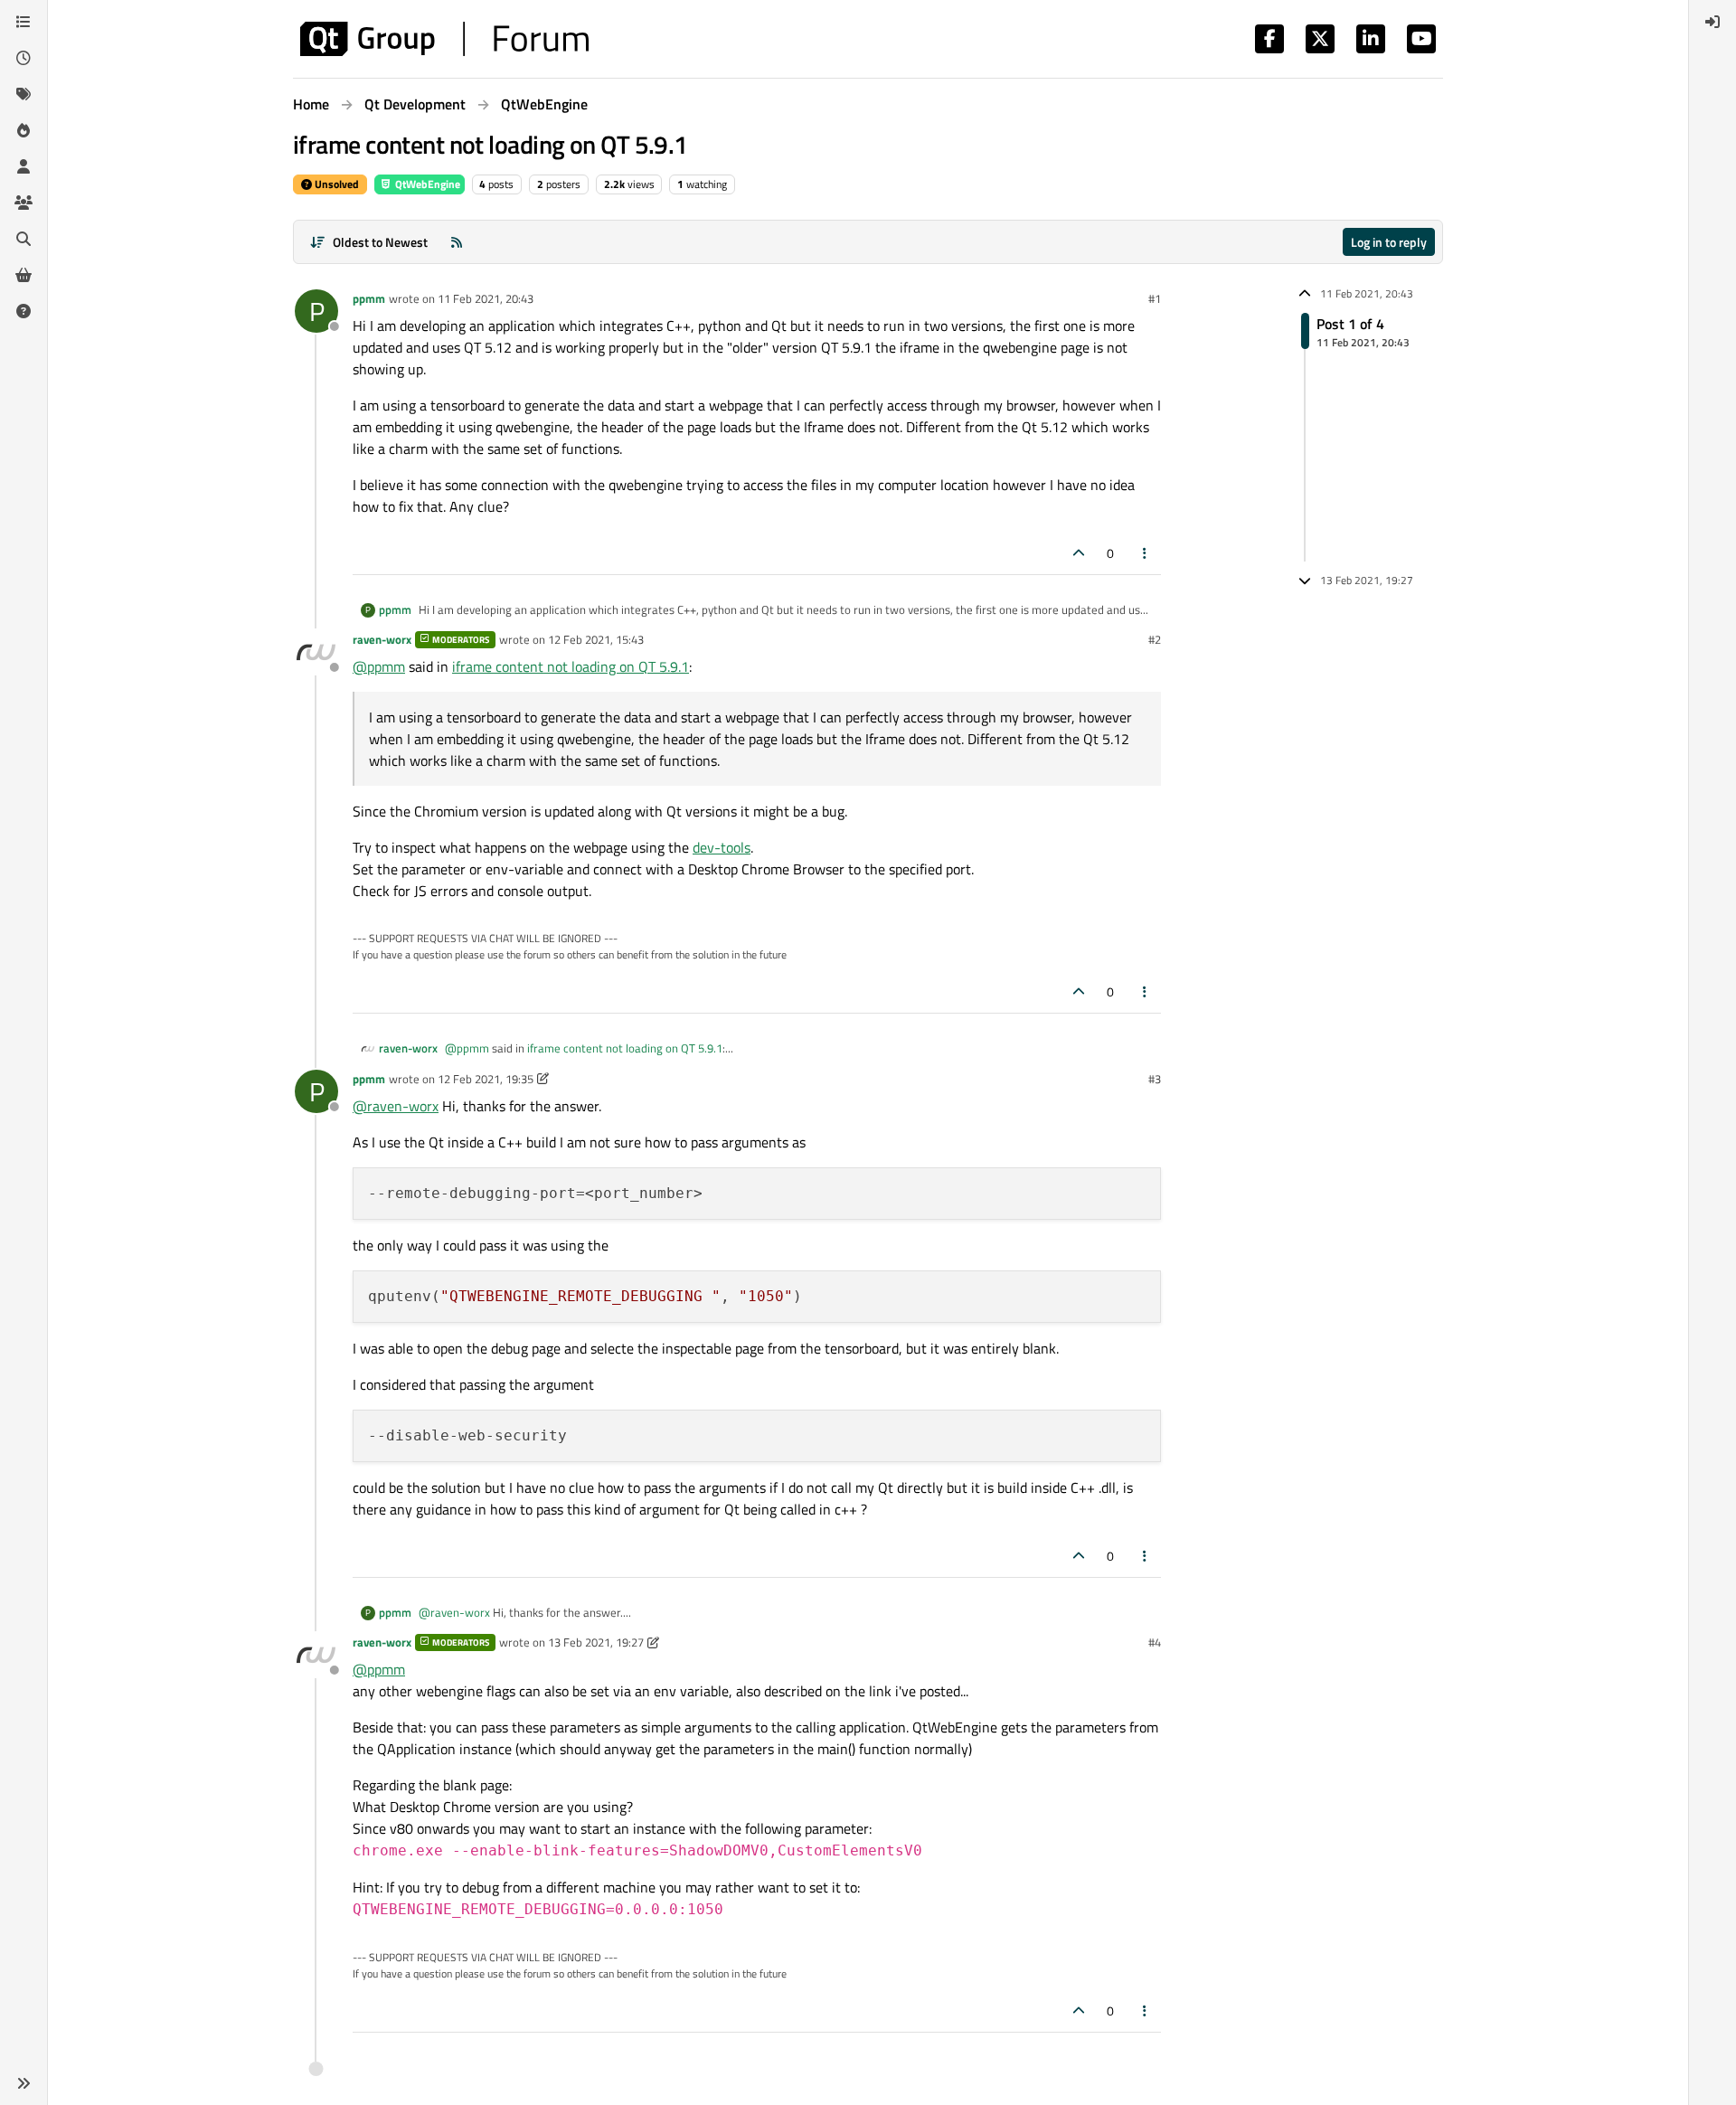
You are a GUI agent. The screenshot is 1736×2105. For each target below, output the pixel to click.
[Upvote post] (1079, 553)
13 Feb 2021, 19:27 (596, 1642)
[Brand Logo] (444, 39)
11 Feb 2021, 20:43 (486, 298)
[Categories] (24, 22)
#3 (1155, 1079)
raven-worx (382, 639)
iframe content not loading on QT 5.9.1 (571, 666)
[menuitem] (1712, 22)
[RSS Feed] (457, 242)
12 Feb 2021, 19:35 (486, 1079)
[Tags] (24, 94)
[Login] (1712, 22)
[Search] (24, 239)
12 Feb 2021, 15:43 (596, 639)
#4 (1155, 1642)
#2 (1155, 639)
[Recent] (24, 58)
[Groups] (24, 203)
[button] (24, 2083)
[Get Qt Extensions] (24, 275)
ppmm (369, 298)
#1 (1155, 298)
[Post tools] (1146, 553)
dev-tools (722, 847)
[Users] (24, 166)
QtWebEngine (426, 184)
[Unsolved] (24, 311)
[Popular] (24, 130)
